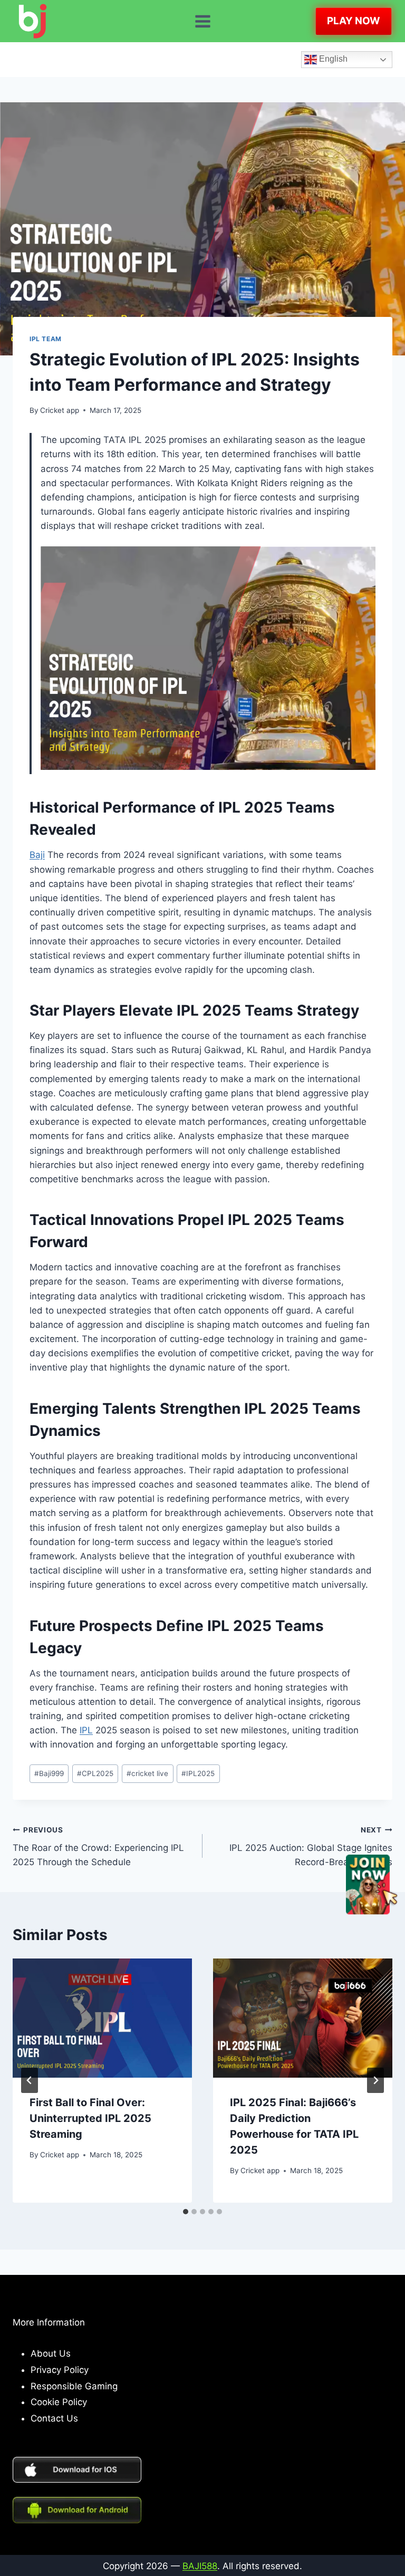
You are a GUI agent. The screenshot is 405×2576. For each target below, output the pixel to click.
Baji (37, 855)
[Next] (375, 2080)
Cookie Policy (59, 2402)
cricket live (147, 1773)
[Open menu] (202, 21)
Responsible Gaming (74, 2386)
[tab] (186, 2212)
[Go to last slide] (30, 2080)
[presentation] (102, 2018)
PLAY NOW (354, 21)
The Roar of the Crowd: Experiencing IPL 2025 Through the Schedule (98, 1847)
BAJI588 (200, 2566)
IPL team (46, 339)
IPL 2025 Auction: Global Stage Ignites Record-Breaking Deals (311, 1847)
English (332, 59)
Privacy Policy (60, 2370)
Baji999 (49, 1773)
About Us (51, 2353)
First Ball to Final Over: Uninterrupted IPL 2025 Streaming (90, 2118)
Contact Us (54, 2418)
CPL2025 (95, 1773)
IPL (86, 1730)
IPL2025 (198, 1773)
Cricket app (60, 410)
